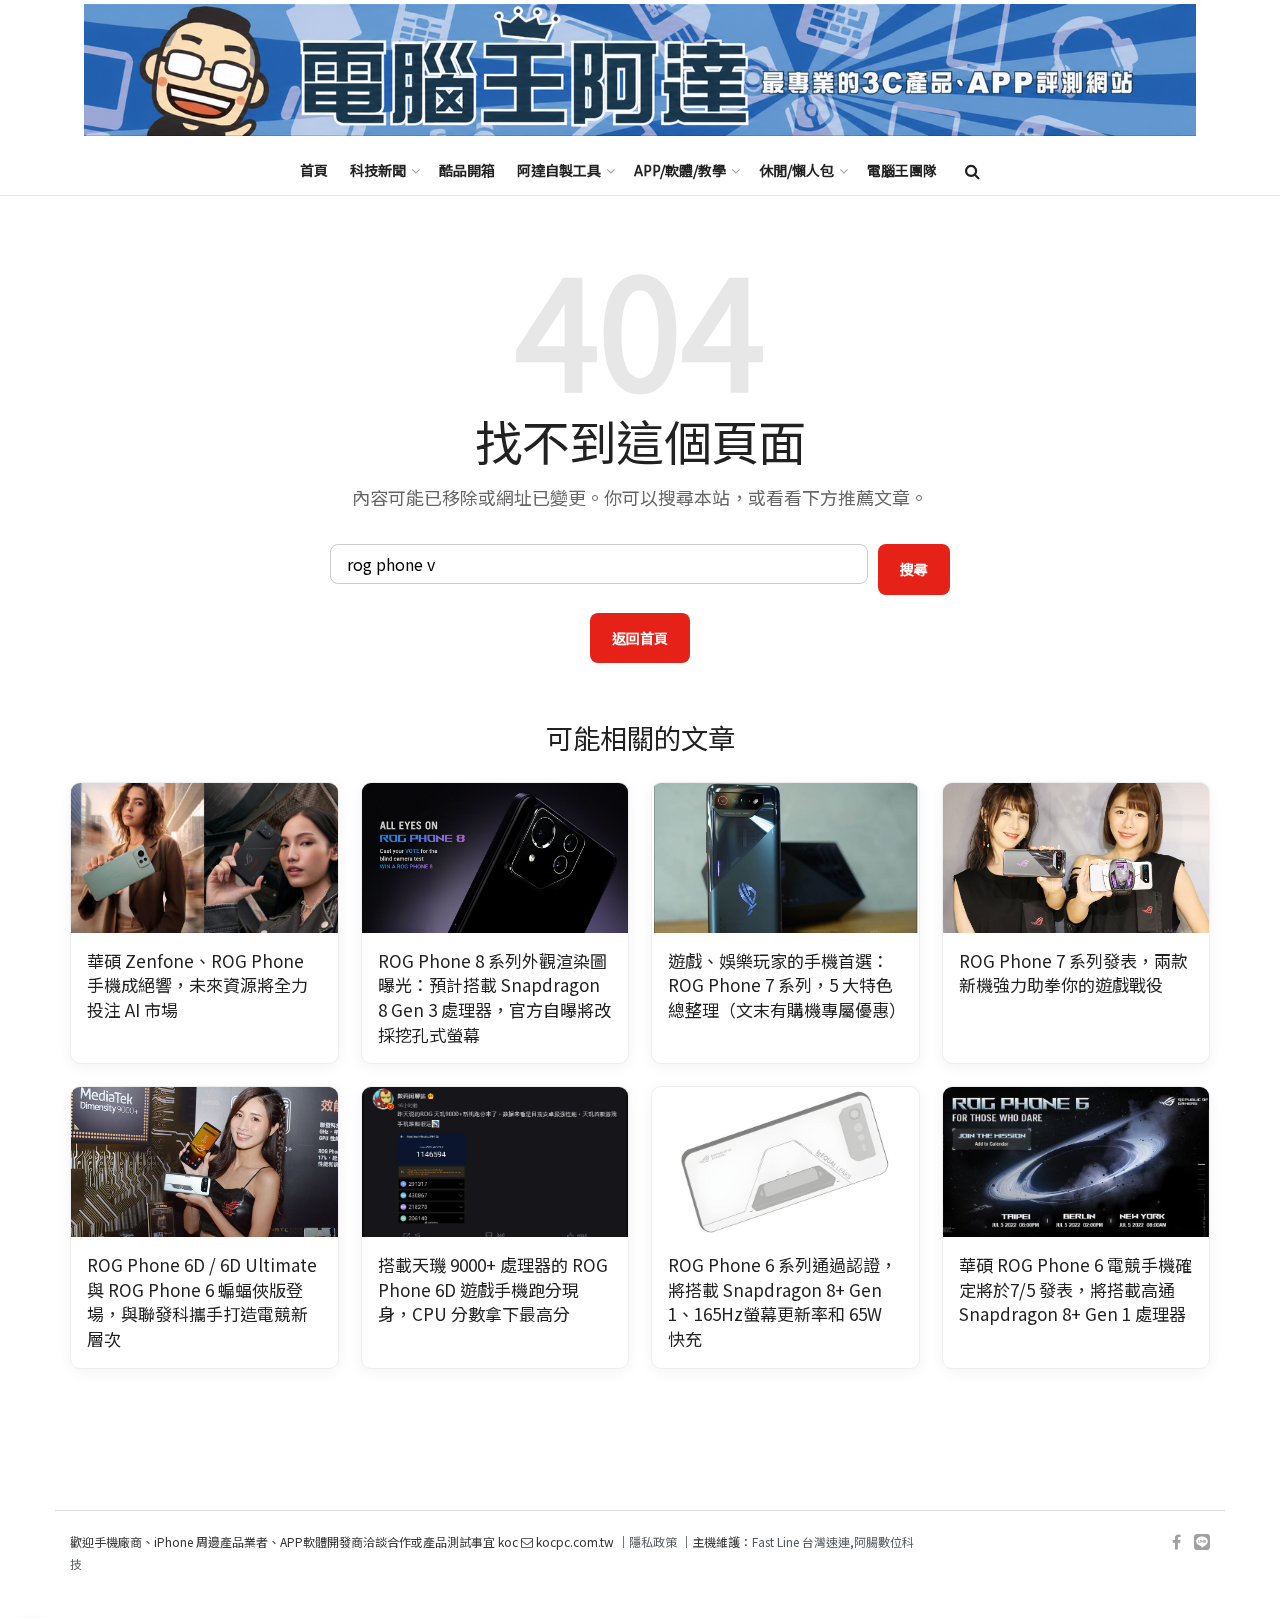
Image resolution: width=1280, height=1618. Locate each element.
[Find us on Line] (1202, 1542)
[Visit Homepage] (640, 70)
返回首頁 (640, 638)
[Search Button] (972, 170)
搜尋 (914, 569)
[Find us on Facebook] (1176, 1542)
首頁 (314, 170)
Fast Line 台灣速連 (801, 1541)
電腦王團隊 (902, 170)
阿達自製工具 (559, 170)
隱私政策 (653, 1541)
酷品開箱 (467, 170)
